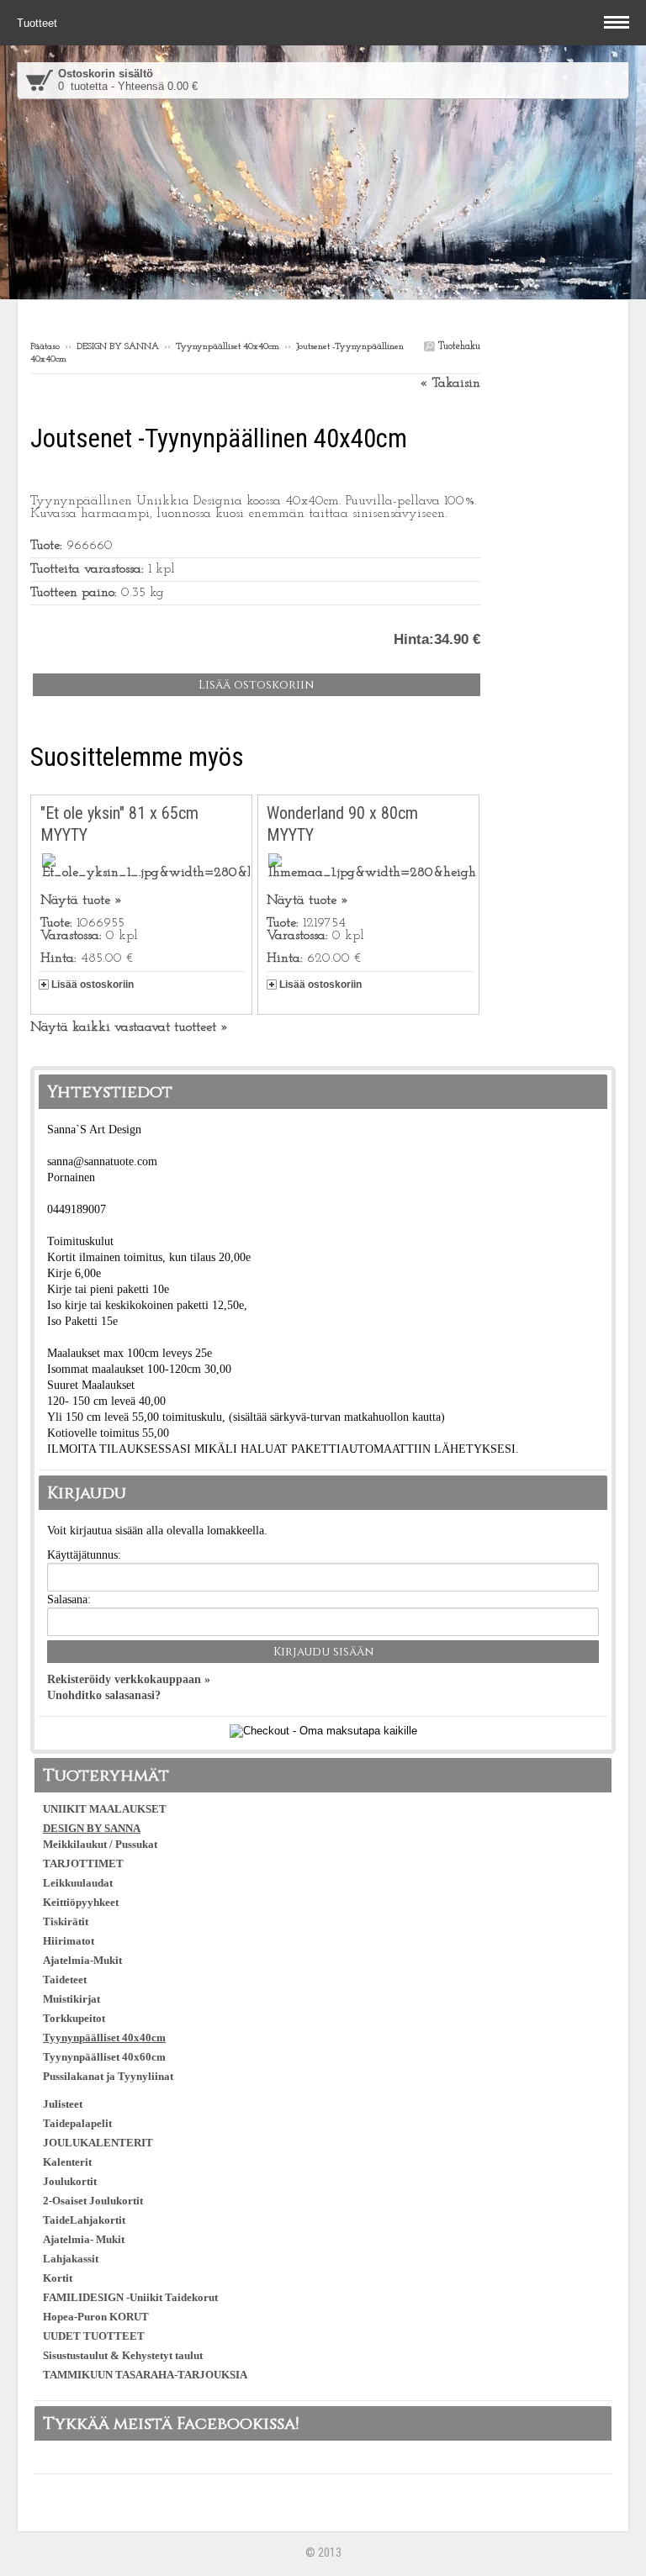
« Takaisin (450, 383)
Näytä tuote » (82, 900)
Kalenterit (67, 2162)
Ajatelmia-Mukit (82, 1960)
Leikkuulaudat (78, 1883)
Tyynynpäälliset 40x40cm (228, 347)
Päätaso (45, 347)
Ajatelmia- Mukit (84, 2239)
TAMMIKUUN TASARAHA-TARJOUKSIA (145, 2375)
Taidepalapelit (77, 2123)
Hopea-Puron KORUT (96, 2317)
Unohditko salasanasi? (104, 1695)
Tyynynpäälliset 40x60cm (104, 2057)
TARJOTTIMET (83, 1863)
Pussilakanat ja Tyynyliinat (108, 2076)
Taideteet (65, 1980)
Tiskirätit (66, 1921)
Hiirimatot (69, 1941)
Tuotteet (39, 23)
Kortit (58, 2278)
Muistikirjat (71, 1999)
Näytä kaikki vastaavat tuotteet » (130, 1027)
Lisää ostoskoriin (93, 984)
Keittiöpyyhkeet (81, 1902)
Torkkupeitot (74, 2018)
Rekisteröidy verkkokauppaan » (129, 1679)
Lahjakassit (71, 2259)
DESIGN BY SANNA (118, 347)
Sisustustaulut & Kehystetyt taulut (123, 2355)
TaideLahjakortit (84, 2220)
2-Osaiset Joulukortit (93, 2201)
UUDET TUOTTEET (94, 2336)
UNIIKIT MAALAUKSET (105, 1809)
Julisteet (63, 2104)
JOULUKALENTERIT (98, 2143)
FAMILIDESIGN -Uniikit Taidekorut (130, 2297)
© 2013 (323, 2552)
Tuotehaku (458, 346)
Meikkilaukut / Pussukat (100, 1844)
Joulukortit (70, 2181)
